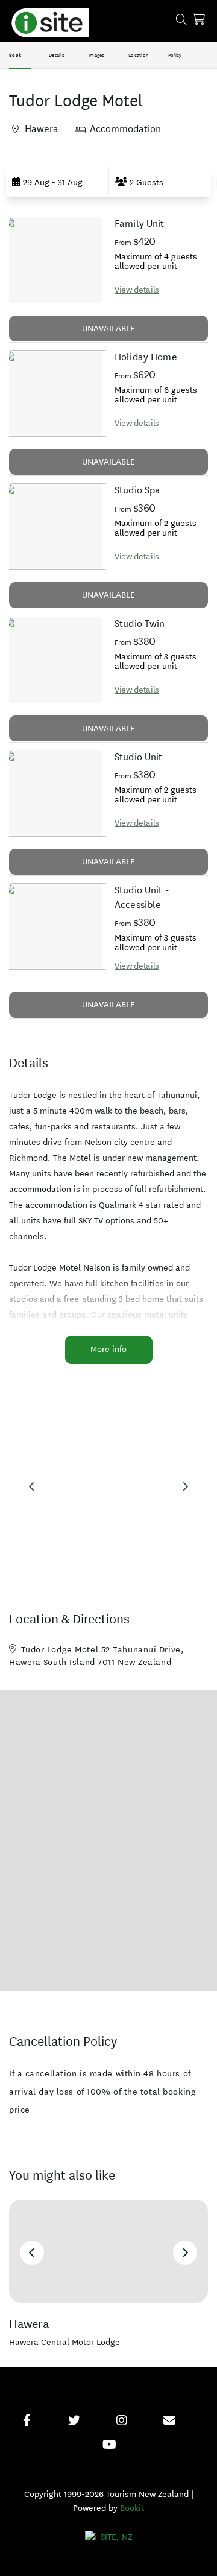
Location (139, 55)
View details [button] (137, 290)
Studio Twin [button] (140, 623)
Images (97, 55)
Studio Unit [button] (139, 757)
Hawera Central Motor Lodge (64, 2342)
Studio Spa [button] (138, 490)
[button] (57, 182)
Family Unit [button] (140, 224)
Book (15, 55)
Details (57, 55)
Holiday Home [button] (146, 357)
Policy (175, 55)
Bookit (132, 2508)
